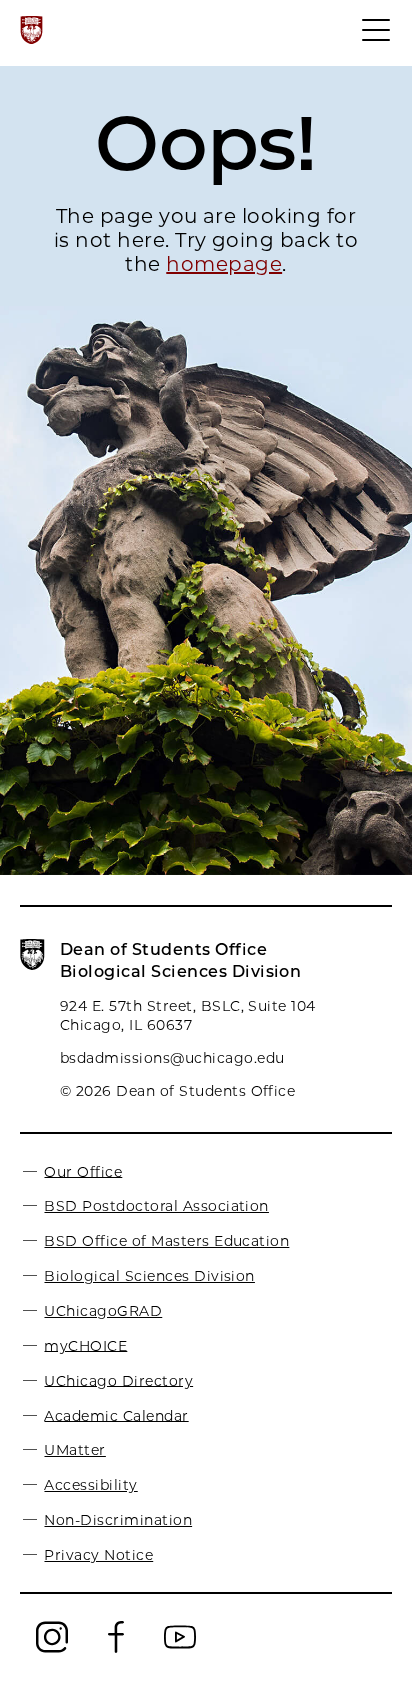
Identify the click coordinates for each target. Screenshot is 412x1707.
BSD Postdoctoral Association (156, 1206)
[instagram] (52, 1649)
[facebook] (116, 1649)
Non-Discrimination (118, 1520)
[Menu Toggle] (377, 39)
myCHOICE (85, 1345)
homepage (224, 264)
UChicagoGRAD (103, 1311)
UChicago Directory (118, 1380)
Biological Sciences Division (149, 1276)
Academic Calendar (116, 1415)
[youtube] (180, 1649)
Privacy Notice (98, 1555)
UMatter (74, 1450)
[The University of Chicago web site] (31, 30)
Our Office (83, 1171)
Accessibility (90, 1485)
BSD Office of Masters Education (166, 1241)
